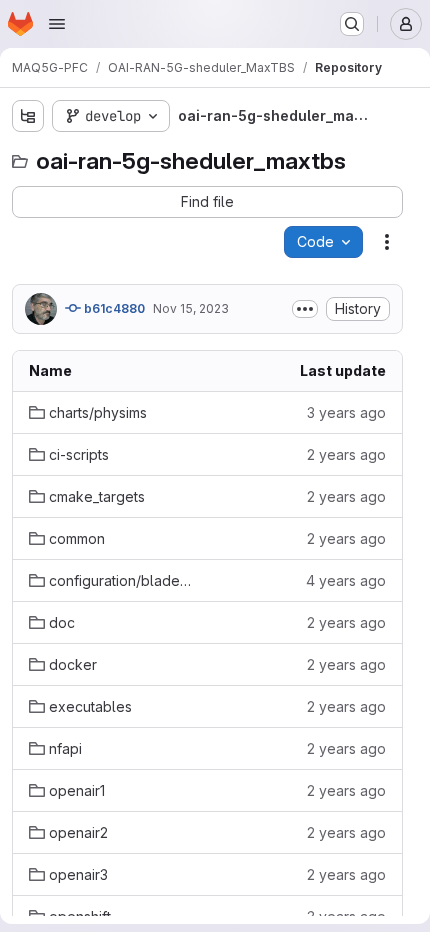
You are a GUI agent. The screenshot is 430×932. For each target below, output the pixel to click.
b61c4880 (113, 308)
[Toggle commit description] (305, 309)
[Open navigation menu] (57, 24)
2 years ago (346, 454)
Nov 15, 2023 (191, 308)
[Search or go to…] (352, 24)
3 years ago (346, 412)
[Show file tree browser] (28, 116)
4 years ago (346, 580)
